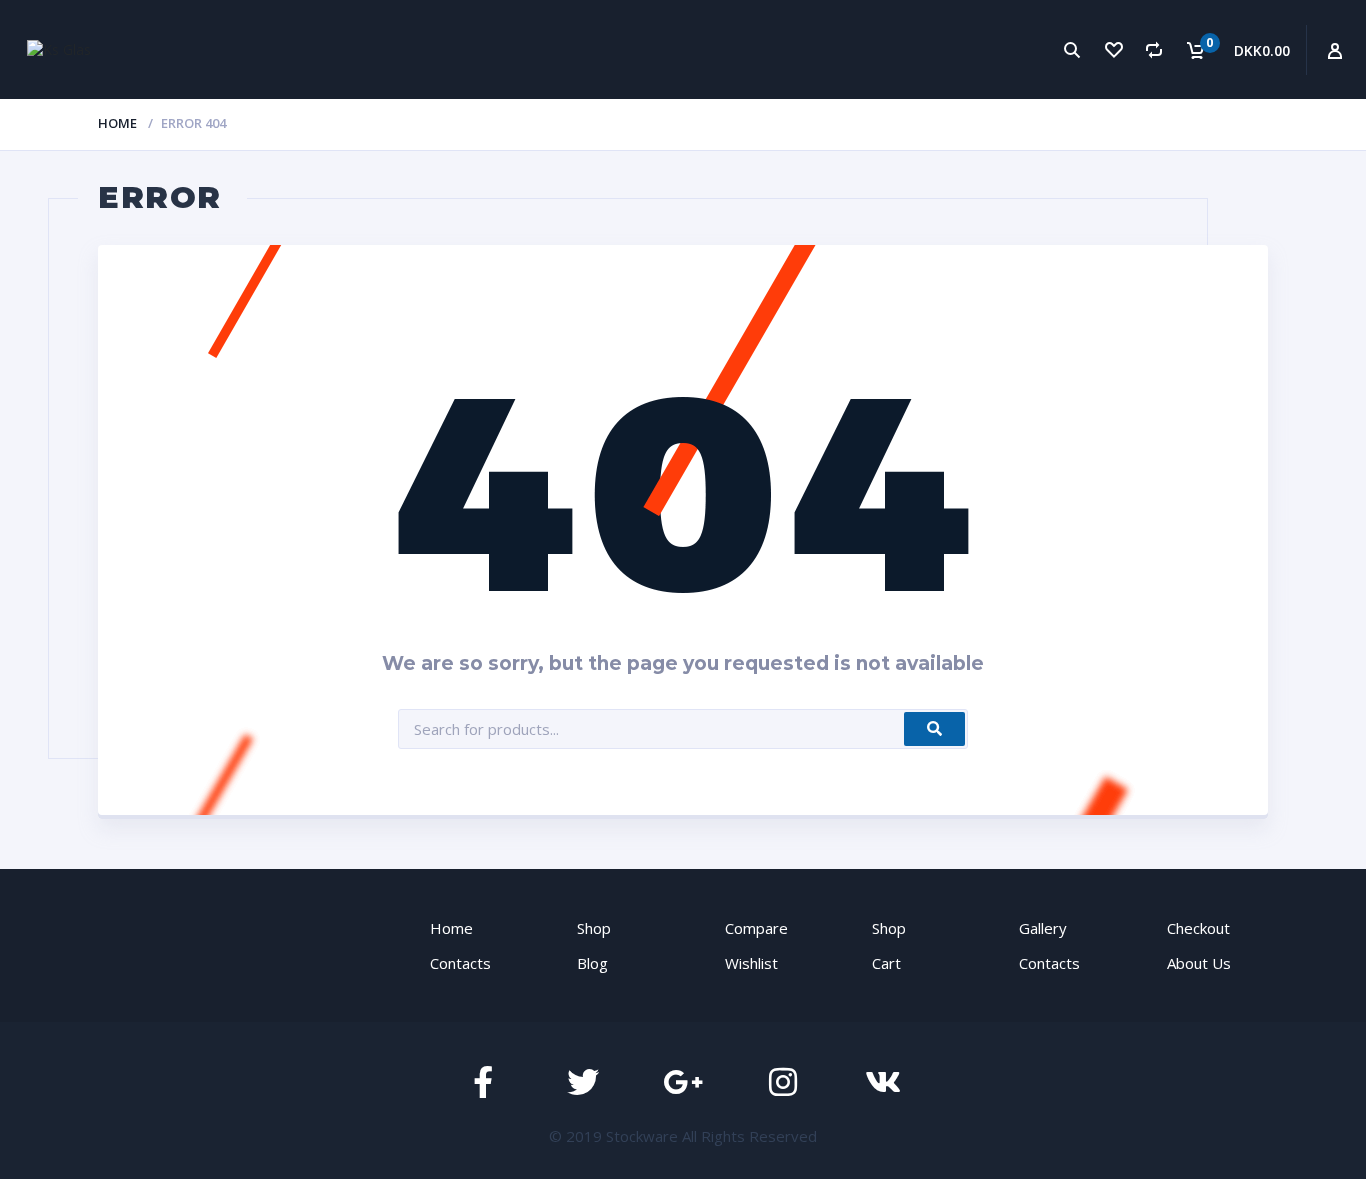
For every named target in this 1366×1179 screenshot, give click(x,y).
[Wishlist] (1113, 49)
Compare (756, 928)
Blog (592, 963)
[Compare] (1154, 49)
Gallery (1043, 928)
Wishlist (751, 963)
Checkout (1198, 928)
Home (117, 123)
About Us (1199, 963)
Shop (594, 928)
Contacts (460, 963)
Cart (886, 963)
